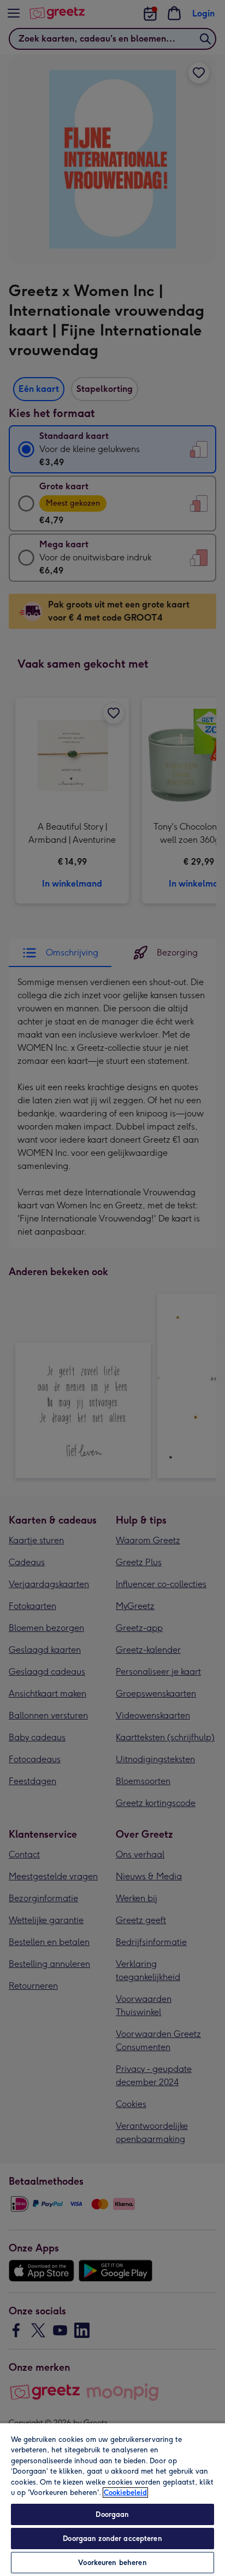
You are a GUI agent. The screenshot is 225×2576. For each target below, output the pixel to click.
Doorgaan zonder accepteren (112, 2539)
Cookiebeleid (125, 2493)
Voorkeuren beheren (112, 2563)
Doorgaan (112, 2514)
